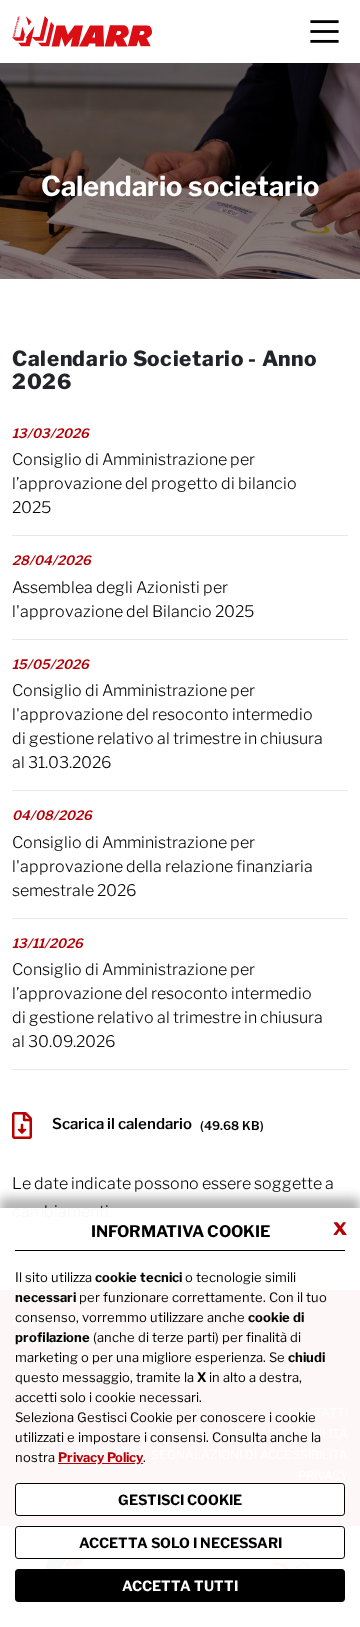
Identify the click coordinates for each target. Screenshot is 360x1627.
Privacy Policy (100, 1457)
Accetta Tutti (180, 1585)
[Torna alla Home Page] (82, 31)
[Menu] (324, 31)
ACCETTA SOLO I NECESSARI (180, 1542)
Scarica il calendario (158, 1125)
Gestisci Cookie (180, 1499)
